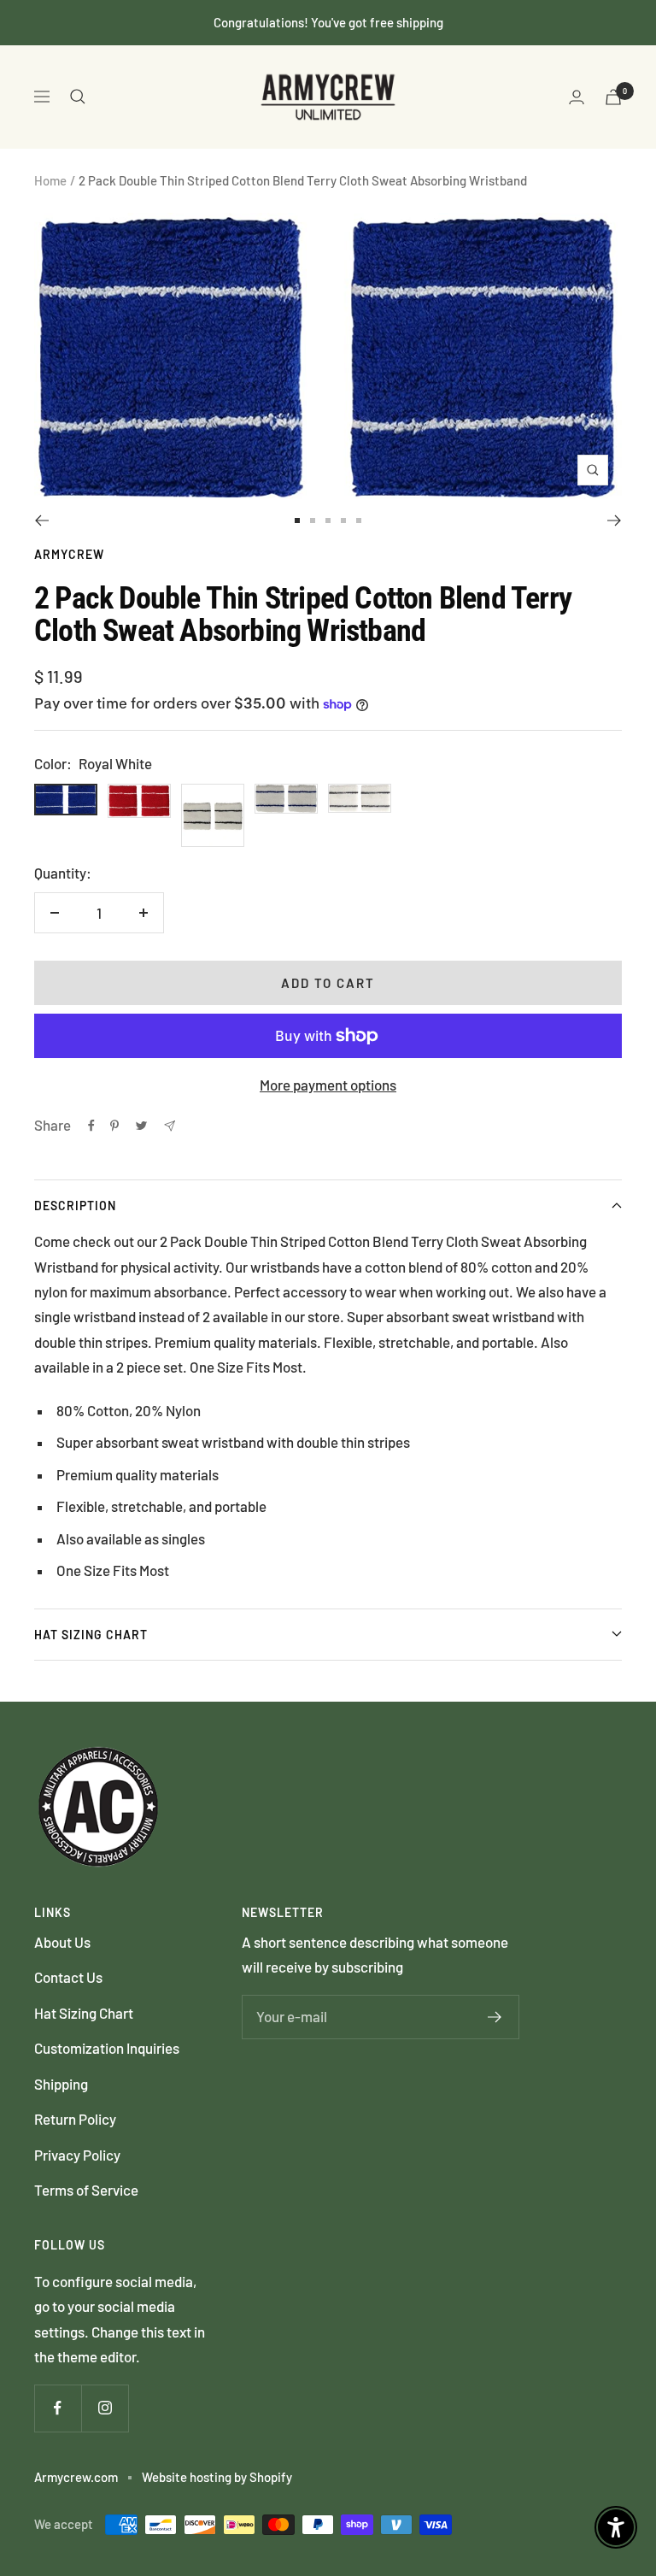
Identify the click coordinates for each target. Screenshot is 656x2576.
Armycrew (69, 554)
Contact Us (68, 1977)
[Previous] (41, 520)
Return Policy (75, 2119)
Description (75, 1206)
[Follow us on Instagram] (105, 2408)
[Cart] (613, 97)
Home (50, 180)
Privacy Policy (77, 2155)
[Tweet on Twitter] (141, 1126)
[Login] (577, 97)
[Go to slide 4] (343, 520)
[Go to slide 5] (359, 520)
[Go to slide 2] (313, 520)
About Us (62, 1942)
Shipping (61, 2084)
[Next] (615, 520)
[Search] (78, 97)
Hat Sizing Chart (91, 1635)
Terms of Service (86, 2190)
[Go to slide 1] (297, 520)
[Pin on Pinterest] (114, 1126)
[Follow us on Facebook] (58, 2408)
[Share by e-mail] (170, 1126)
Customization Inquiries (107, 2048)
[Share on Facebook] (91, 1126)
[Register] (495, 2017)
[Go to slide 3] (328, 520)
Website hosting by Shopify (217, 2477)
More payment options (328, 1085)
